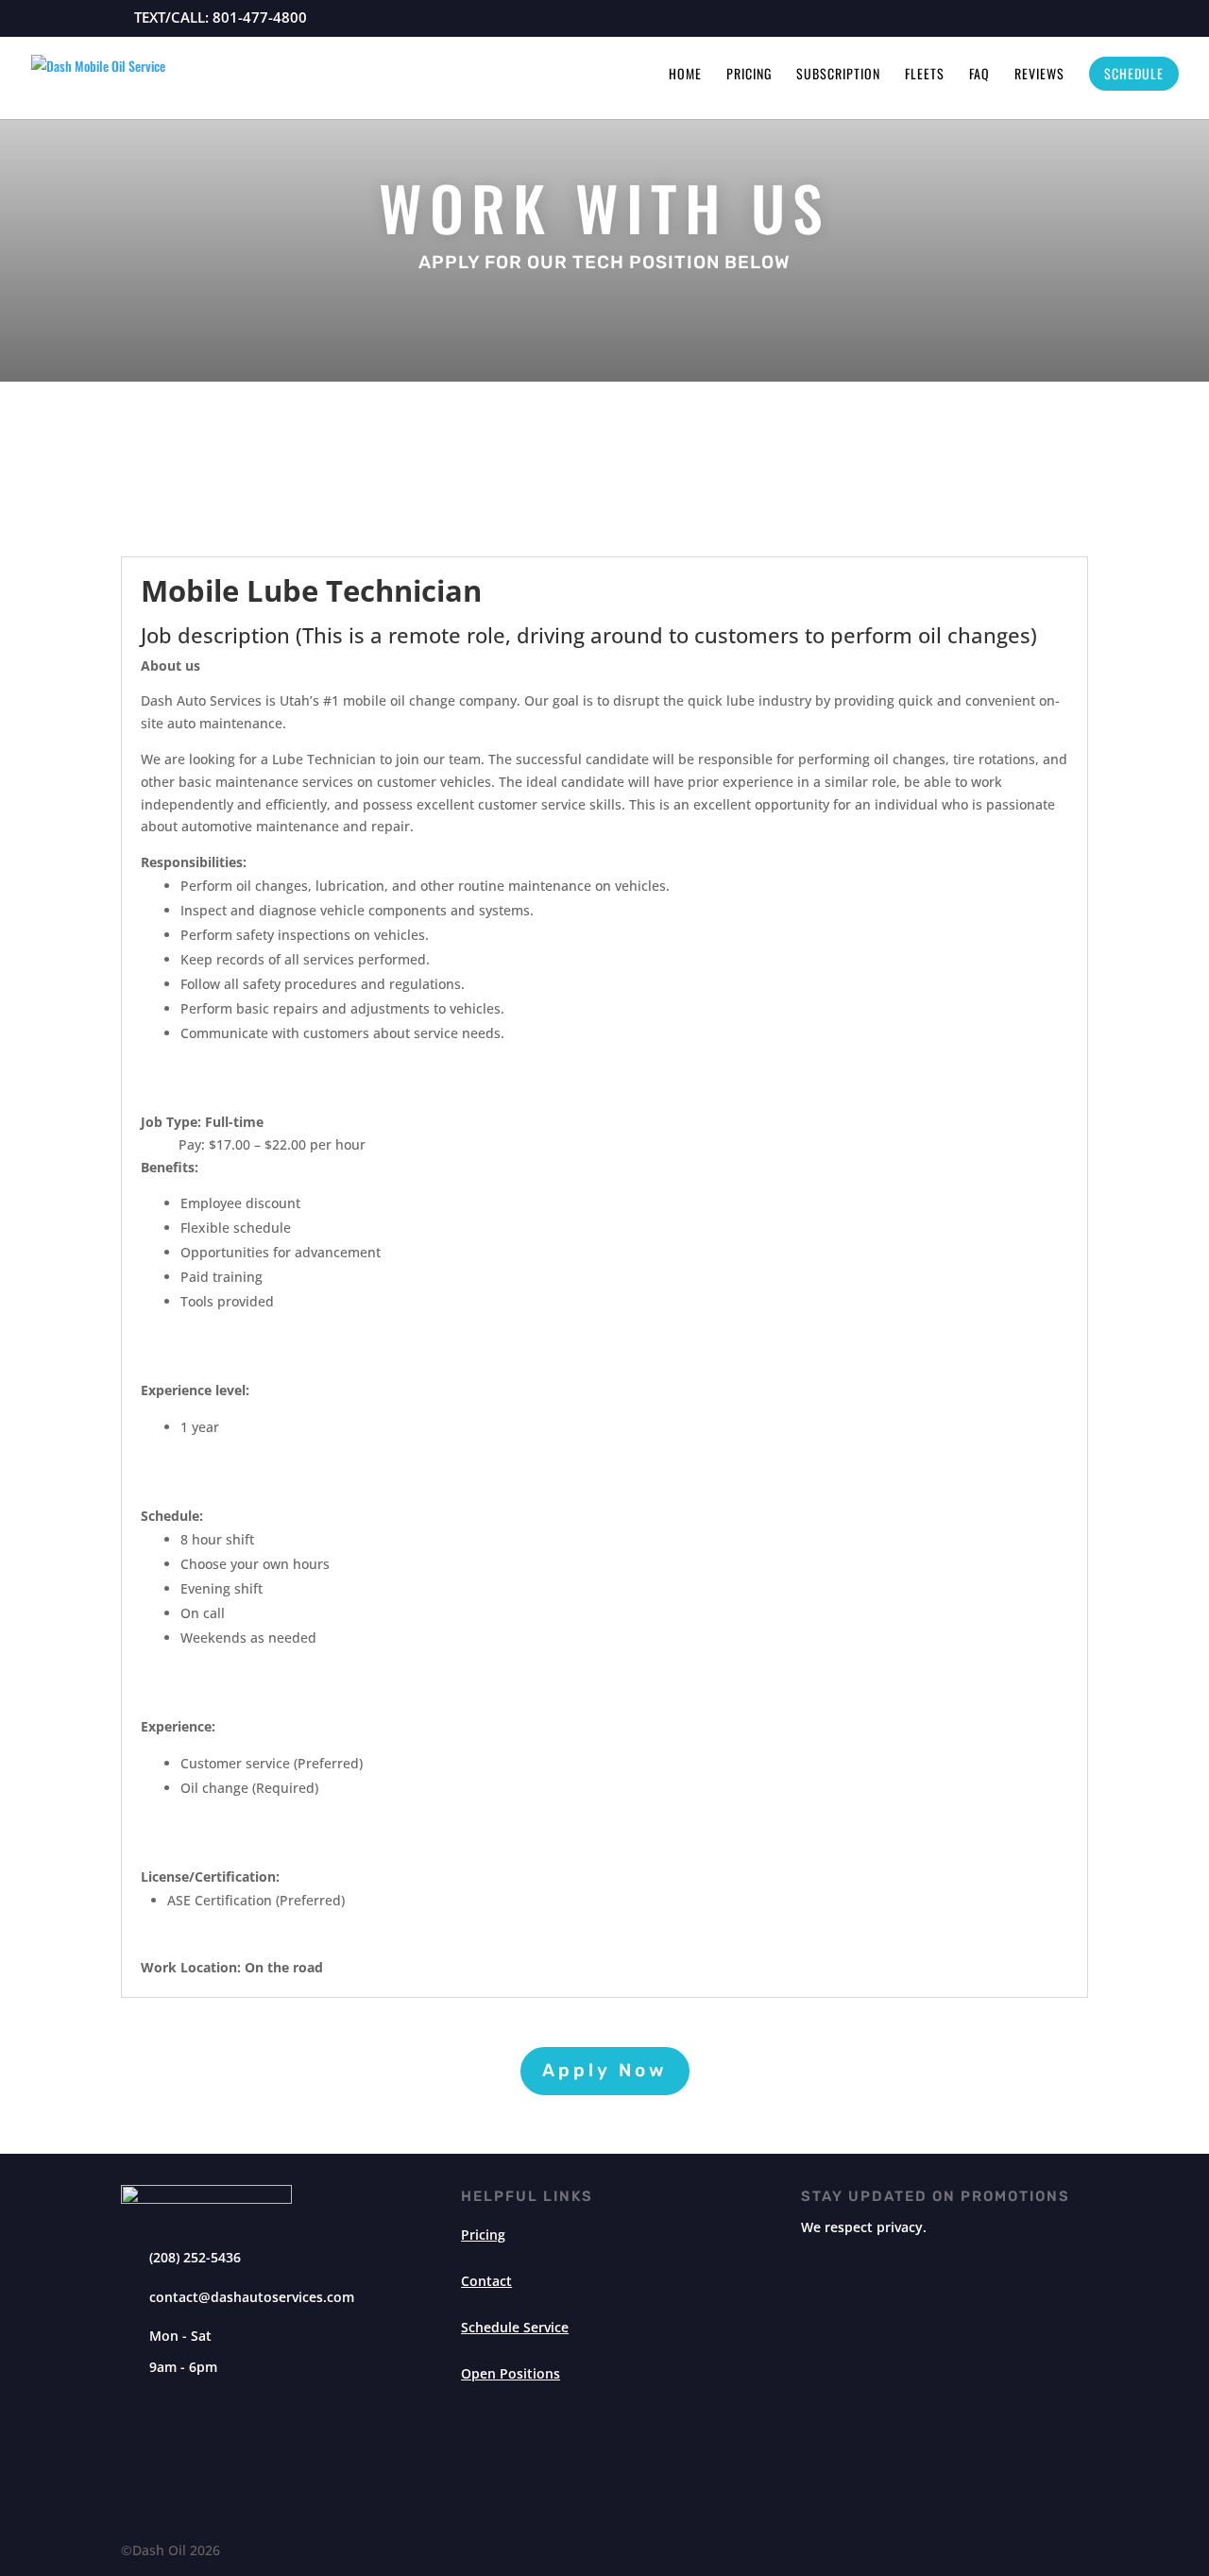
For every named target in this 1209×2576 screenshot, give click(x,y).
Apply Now (605, 2070)
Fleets (925, 75)
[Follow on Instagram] (582, 2458)
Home (685, 75)
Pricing (749, 75)
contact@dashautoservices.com (252, 2297)
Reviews (1039, 75)
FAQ (979, 75)
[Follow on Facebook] (627, 2458)
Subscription (838, 75)
